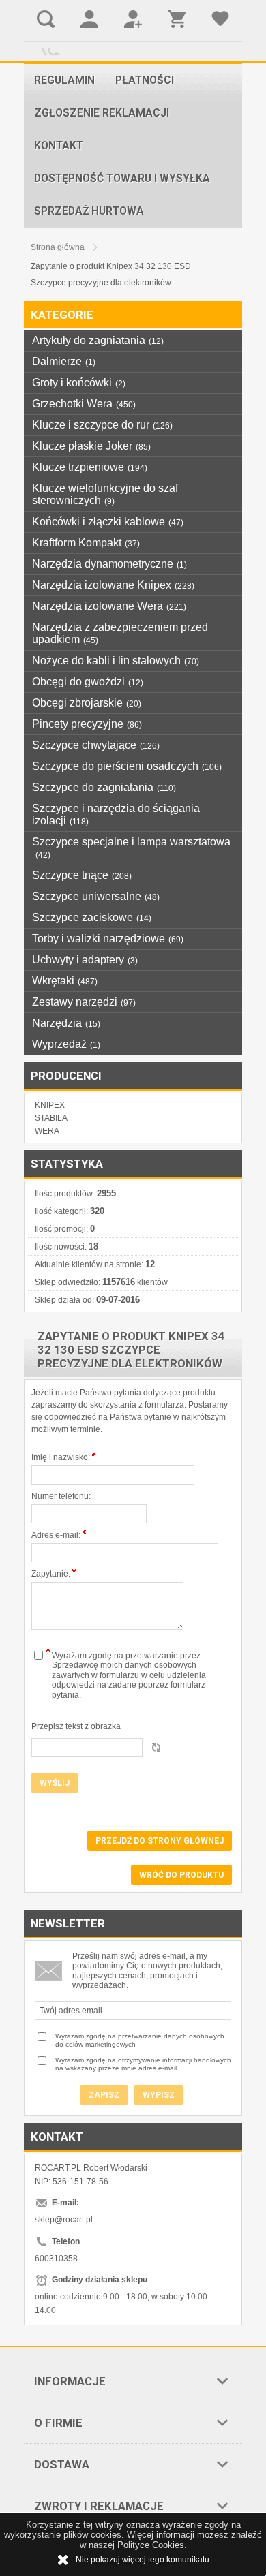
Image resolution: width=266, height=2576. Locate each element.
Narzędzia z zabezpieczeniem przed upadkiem (120, 633)
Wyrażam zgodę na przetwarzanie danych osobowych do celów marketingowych (140, 2040)
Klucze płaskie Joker (91, 446)
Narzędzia (66, 1023)
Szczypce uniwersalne (96, 896)
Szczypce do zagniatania (104, 787)
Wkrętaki (65, 981)
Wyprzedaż (66, 1044)
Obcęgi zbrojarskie (87, 703)
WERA (47, 1131)
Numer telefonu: (61, 1496)
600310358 (56, 2259)
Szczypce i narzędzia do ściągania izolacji (116, 814)
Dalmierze (64, 361)
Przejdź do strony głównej (160, 1841)
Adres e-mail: (57, 1535)
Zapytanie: (52, 1574)
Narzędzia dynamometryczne (109, 564)
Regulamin (64, 80)
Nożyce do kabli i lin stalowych (116, 661)
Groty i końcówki (79, 383)
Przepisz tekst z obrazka (76, 1726)
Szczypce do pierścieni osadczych (127, 766)
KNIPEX (50, 1105)
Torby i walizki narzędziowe (108, 938)
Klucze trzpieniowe (90, 467)
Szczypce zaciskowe (92, 917)
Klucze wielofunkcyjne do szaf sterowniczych (105, 494)
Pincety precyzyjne (87, 724)
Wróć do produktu (181, 1875)
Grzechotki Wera (84, 404)
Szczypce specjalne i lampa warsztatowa (131, 848)
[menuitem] (64, 80)
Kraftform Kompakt (86, 543)
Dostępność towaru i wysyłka (122, 179)
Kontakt (59, 146)
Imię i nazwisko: (62, 1457)
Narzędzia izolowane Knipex (113, 585)
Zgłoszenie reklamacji (102, 113)
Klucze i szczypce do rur (102, 425)
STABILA (51, 1118)
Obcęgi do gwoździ (88, 682)
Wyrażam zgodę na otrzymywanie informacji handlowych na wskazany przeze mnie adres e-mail (143, 2064)
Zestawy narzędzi (84, 1002)
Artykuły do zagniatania (98, 340)
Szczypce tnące (82, 875)
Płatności (145, 80)
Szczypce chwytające (96, 745)
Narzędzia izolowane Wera (109, 606)
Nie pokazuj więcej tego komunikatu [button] (143, 2560)
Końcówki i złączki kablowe (108, 522)
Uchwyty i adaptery (85, 960)
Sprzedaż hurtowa (89, 211)
